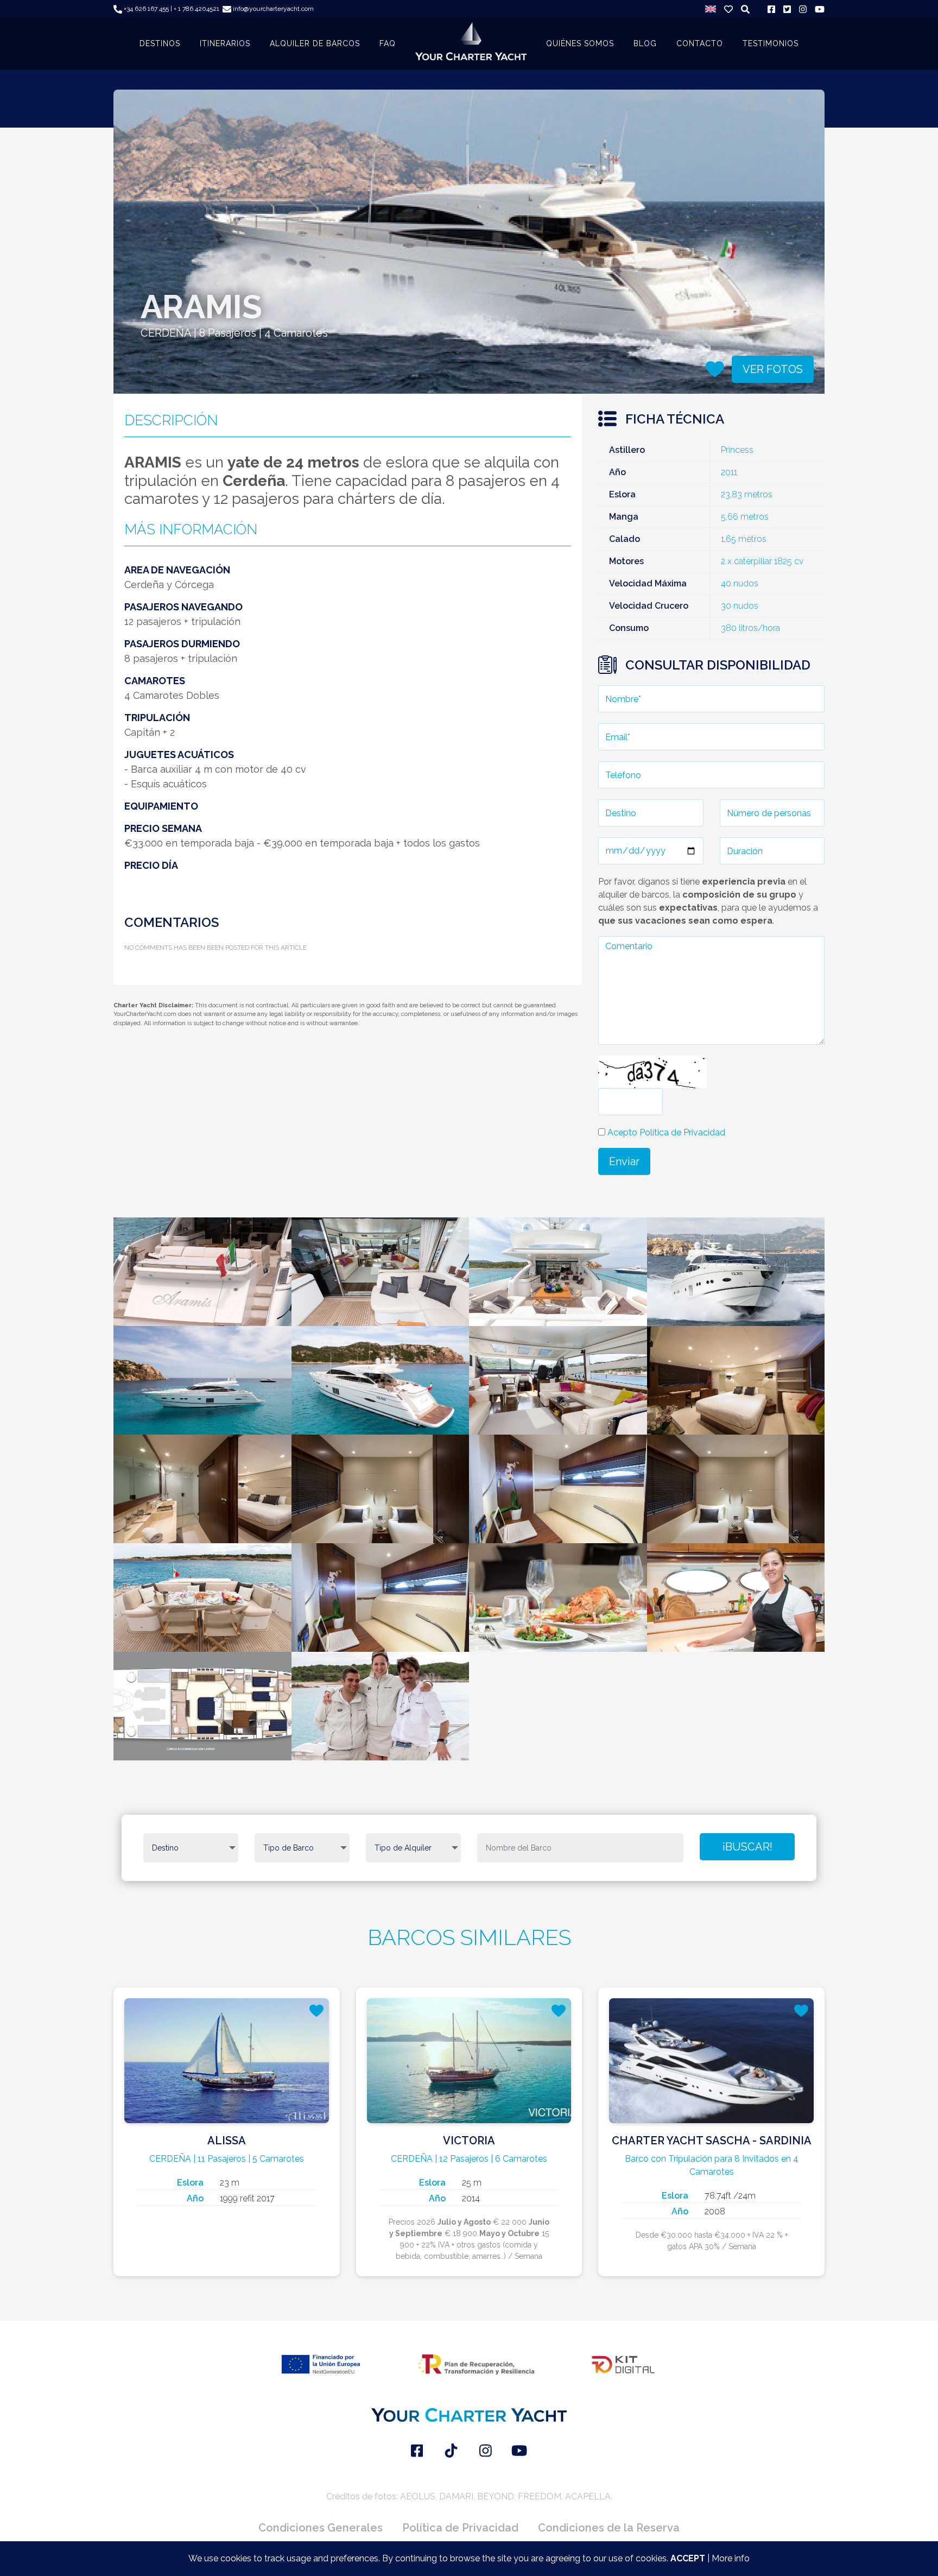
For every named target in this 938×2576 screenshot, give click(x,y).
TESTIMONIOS (771, 43)
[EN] (711, 9)
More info (731, 2558)
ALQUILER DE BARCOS (315, 43)
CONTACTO (700, 43)
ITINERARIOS (225, 43)
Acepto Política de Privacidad (666, 1132)
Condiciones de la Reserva (609, 2528)
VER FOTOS (773, 369)
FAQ (388, 43)
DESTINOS (160, 43)
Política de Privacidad (460, 2528)
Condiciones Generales (321, 2528)
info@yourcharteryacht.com (272, 9)
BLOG (645, 43)
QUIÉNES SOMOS (580, 43)
